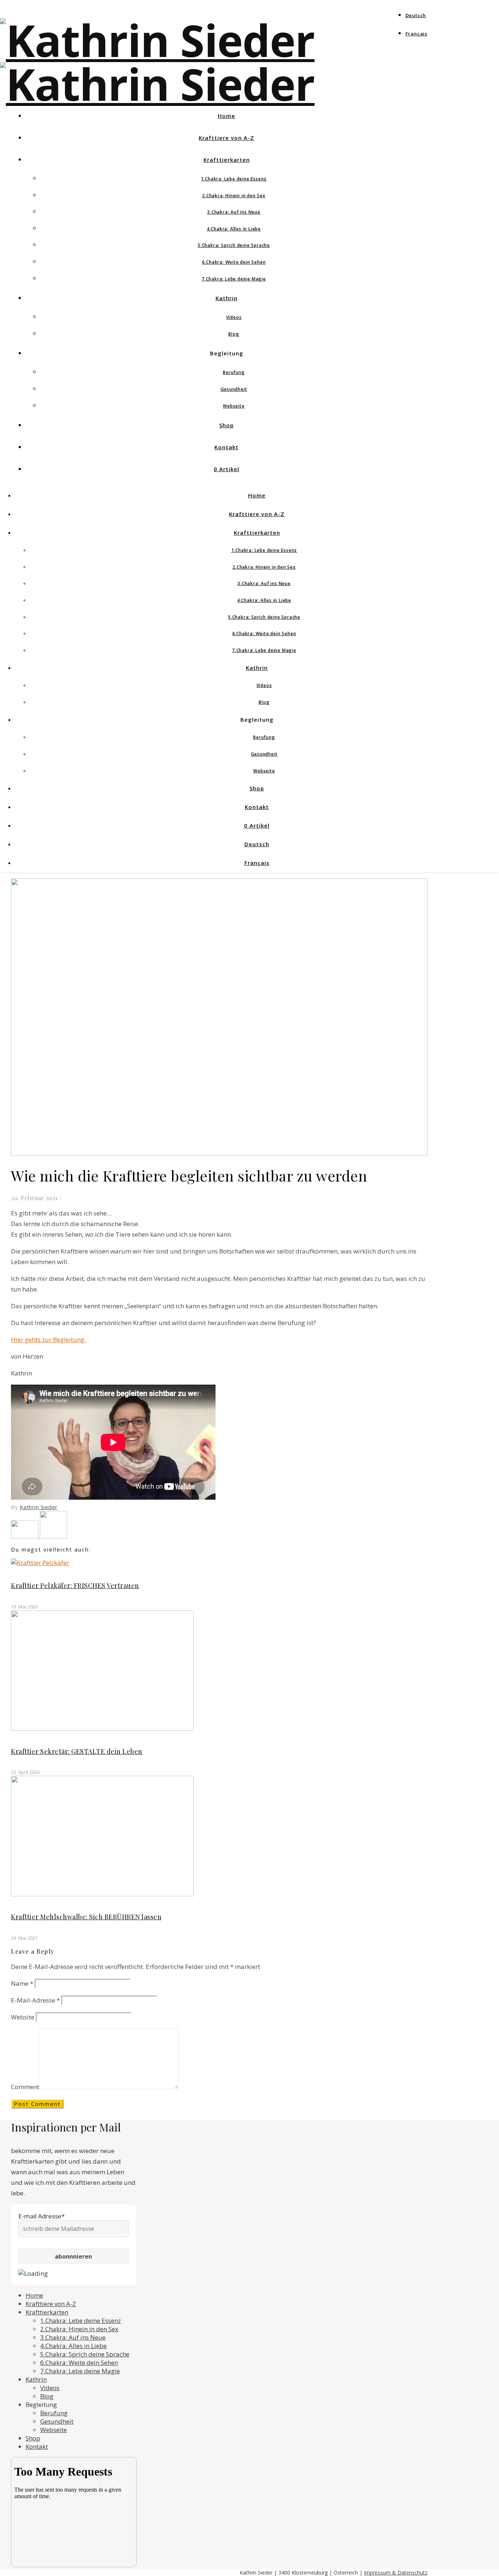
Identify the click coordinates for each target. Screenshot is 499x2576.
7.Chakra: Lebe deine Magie (234, 279)
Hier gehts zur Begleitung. (48, 1339)
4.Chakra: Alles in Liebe (234, 229)
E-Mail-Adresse (35, 2000)
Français (416, 34)
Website (23, 2017)
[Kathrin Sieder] (157, 84)
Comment (25, 2087)
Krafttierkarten (227, 160)
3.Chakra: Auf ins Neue (234, 212)
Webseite (234, 406)
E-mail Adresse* (41, 2216)
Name (22, 1983)
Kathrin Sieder (39, 1507)
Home (226, 116)
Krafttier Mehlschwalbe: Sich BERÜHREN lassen (86, 1917)
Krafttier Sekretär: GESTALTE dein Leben (77, 1751)
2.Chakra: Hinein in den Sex (234, 196)
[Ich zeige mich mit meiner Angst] (25, 1536)
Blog (234, 334)
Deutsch (416, 15)
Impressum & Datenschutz (396, 2573)
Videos (234, 317)
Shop (226, 425)
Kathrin (226, 298)
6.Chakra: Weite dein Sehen (234, 262)
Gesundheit (234, 389)
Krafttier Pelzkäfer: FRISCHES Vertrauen (75, 1585)
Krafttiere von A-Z (226, 138)
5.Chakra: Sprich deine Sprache (234, 245)
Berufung (234, 372)
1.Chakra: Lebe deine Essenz (234, 179)
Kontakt (226, 447)
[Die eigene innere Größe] (54, 1536)
